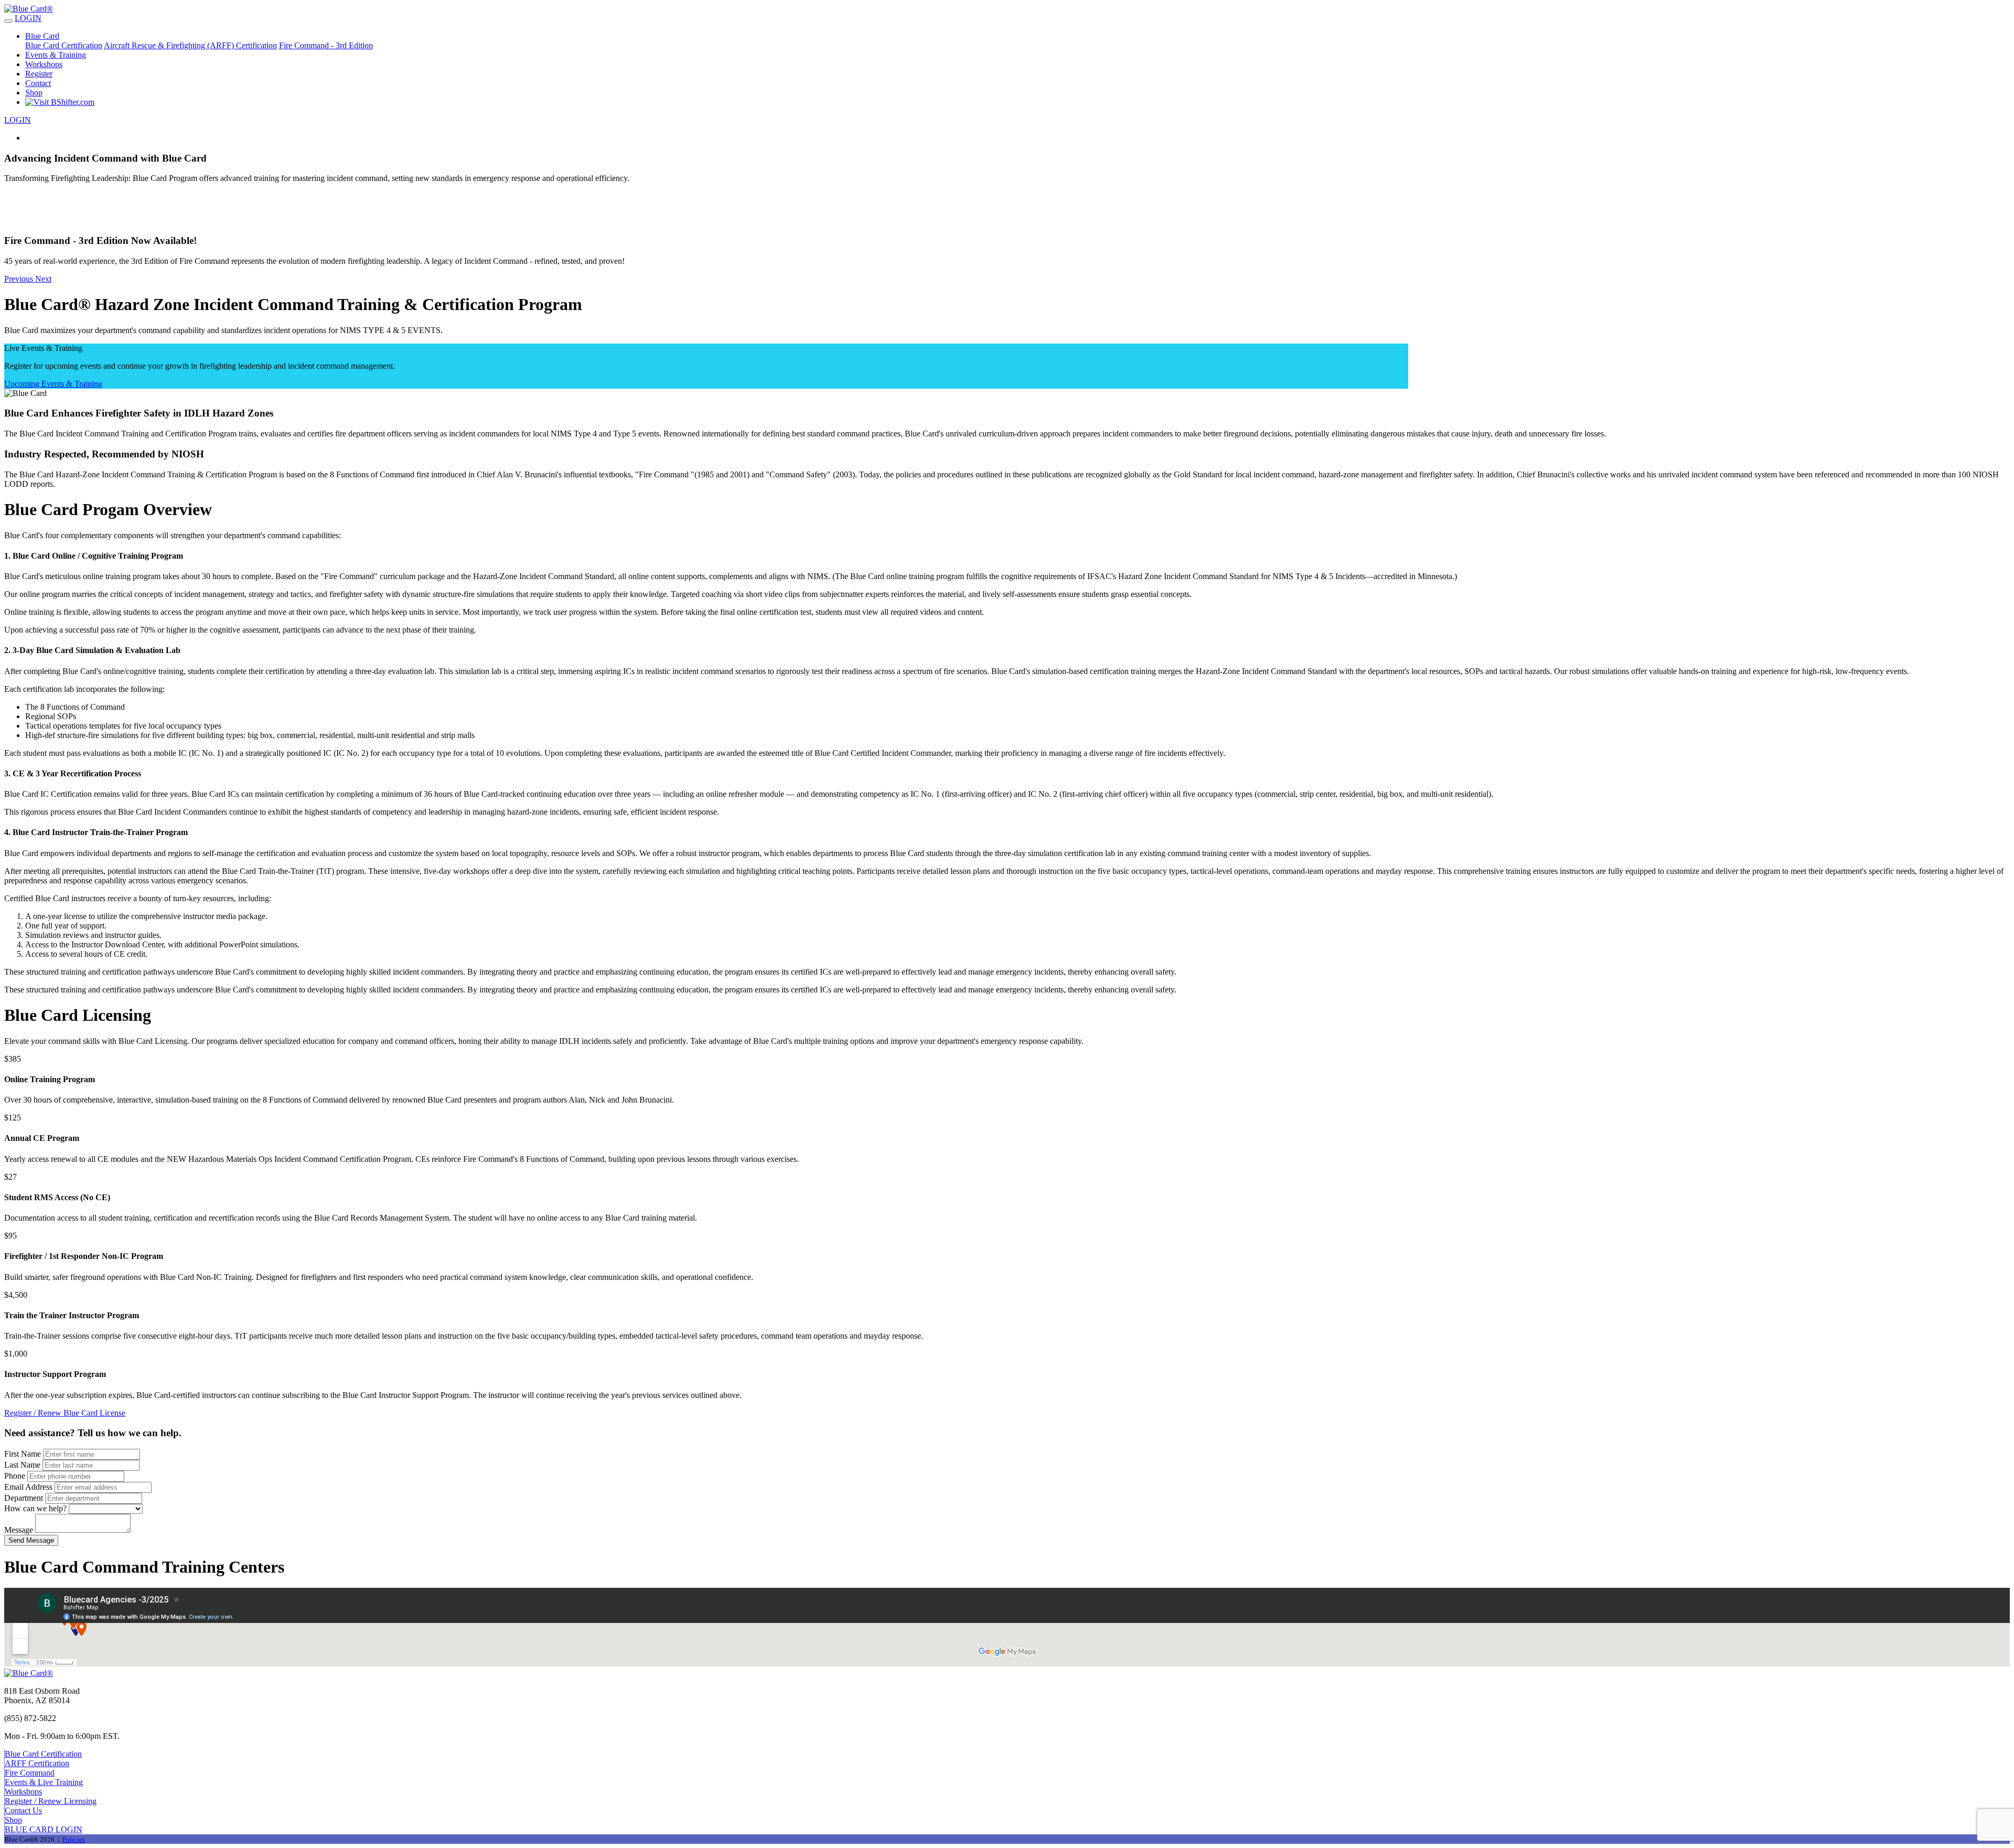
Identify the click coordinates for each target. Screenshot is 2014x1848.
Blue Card (42, 36)
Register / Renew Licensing (51, 1801)
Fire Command (30, 1773)
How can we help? (35, 1508)
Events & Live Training (44, 1782)
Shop (34, 93)
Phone (15, 1476)
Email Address (28, 1487)
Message (19, 1530)
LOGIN (28, 18)
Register (39, 74)
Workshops (44, 64)
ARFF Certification (37, 1763)
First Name (23, 1454)
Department (24, 1498)
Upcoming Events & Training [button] (53, 384)
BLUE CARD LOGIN (44, 1829)
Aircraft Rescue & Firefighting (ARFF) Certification (190, 45)
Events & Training (56, 55)
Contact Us (23, 1810)
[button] (1007, 250)
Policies (74, 1839)
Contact (38, 83)
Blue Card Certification (64, 45)
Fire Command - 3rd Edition (326, 45)
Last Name (22, 1465)
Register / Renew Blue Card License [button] (65, 1413)
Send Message (31, 1540)
